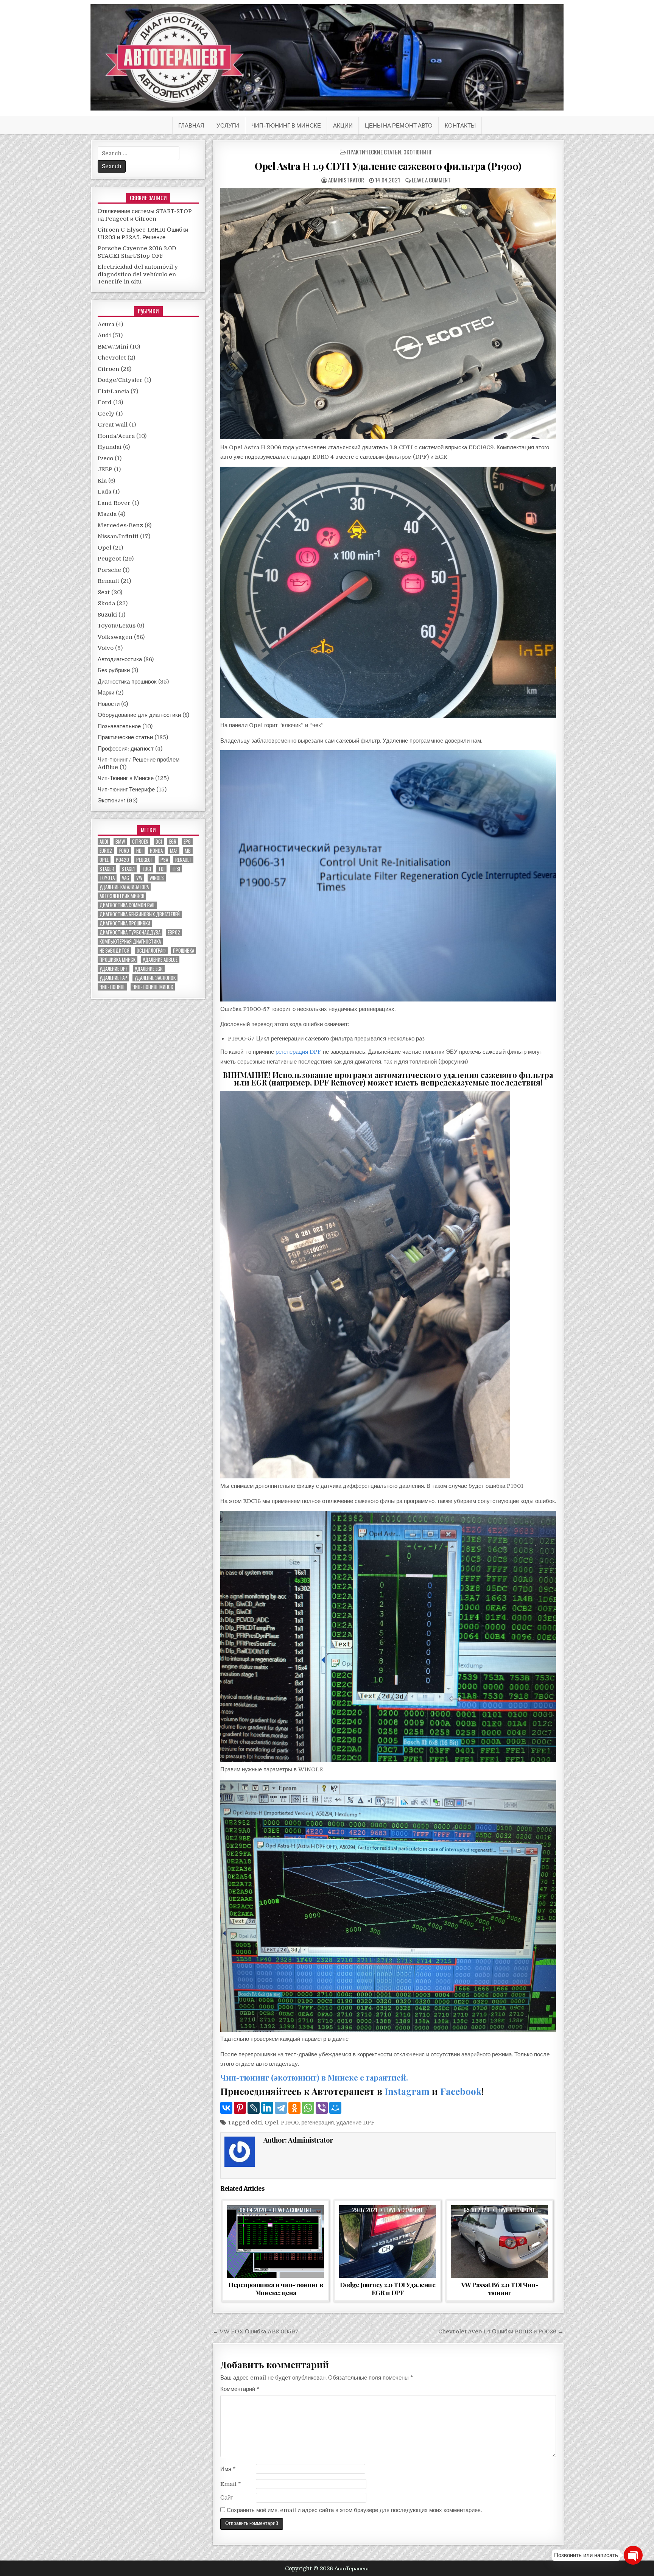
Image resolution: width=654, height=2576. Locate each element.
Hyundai (110, 447)
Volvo (106, 648)
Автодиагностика (120, 659)
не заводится (114, 951)
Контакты (460, 125)
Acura (106, 324)
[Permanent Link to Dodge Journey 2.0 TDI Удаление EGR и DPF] (388, 2241)
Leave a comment (431, 180)
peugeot (145, 860)
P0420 (122, 860)
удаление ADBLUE (160, 960)
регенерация (318, 2123)
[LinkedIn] (267, 2108)
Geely (106, 414)
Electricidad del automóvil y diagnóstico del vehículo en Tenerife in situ (138, 274)
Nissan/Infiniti (118, 536)
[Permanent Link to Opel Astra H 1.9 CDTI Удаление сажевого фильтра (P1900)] (388, 313)
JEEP (105, 469)
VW (139, 878)
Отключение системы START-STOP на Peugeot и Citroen (145, 215)
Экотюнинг (418, 152)
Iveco (105, 458)
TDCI (146, 869)
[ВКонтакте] (226, 2108)
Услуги (228, 125)
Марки (106, 693)
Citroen (108, 369)
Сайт (227, 2498)
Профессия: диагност (126, 749)
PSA (164, 860)
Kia (102, 481)
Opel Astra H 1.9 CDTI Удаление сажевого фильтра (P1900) (388, 166)
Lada (104, 492)
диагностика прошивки (125, 923)
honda (156, 851)
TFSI (176, 869)
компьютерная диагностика (130, 941)
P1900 (290, 2123)
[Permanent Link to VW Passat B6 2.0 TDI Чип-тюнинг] (500, 2241)
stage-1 (107, 869)
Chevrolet (112, 358)
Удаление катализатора (124, 887)
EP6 (187, 842)
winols (157, 878)
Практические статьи (374, 152)
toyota (107, 878)
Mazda (107, 514)
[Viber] (322, 2108)
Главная (191, 125)
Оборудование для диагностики (139, 715)
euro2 (106, 851)
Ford (105, 402)
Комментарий (240, 2389)
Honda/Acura (116, 436)
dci (159, 842)
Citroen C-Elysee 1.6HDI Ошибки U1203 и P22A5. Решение (143, 234)
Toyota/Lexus (117, 626)
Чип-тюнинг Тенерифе (126, 790)
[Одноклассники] (294, 2108)
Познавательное (119, 726)
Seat (104, 592)
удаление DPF (356, 2123)
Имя (228, 2469)
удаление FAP (113, 978)
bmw (120, 842)
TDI (161, 869)
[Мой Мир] (335, 2108)
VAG (125, 878)
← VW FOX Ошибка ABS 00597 (256, 2331)
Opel (271, 2123)
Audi (104, 335)
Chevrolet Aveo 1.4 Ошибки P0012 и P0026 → (501, 2331)
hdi (139, 851)
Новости (109, 704)
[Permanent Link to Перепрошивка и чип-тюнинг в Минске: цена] (276, 2241)
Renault (108, 581)
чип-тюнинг (112, 987)
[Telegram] (281, 2108)
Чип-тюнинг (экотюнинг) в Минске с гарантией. (314, 2077)
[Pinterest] (240, 2108)
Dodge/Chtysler (120, 380)
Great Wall (113, 425)
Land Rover (114, 503)
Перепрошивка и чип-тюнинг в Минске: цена (276, 2288)
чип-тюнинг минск (153, 987)
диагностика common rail (127, 905)
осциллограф (151, 951)
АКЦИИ (343, 125)
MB (188, 851)
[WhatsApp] (308, 2108)
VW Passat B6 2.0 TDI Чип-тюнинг (500, 2288)
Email (231, 2484)
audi (104, 842)
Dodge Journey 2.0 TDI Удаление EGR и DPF (388, 2288)
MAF (174, 851)
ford (124, 851)
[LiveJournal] (254, 2108)
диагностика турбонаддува (130, 932)
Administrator (346, 180)
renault (183, 860)
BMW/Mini (113, 347)
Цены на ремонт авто (399, 125)
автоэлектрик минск (122, 896)
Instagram (407, 2091)
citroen (140, 842)
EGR (173, 842)
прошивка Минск (118, 960)
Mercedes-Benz (120, 525)
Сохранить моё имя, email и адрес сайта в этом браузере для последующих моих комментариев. (354, 2510)
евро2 (174, 932)
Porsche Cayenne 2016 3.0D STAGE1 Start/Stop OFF (137, 252)
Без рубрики (114, 670)
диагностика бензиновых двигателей (140, 914)
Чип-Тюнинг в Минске (286, 125)
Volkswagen (115, 637)
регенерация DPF (298, 1052)
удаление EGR (149, 969)
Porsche (109, 570)
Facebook (461, 2091)
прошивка (184, 951)
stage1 (128, 869)
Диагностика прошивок (127, 682)
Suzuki (107, 615)
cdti (256, 2123)
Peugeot (109, 559)
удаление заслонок (155, 978)
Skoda (106, 603)
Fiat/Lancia (113, 391)
